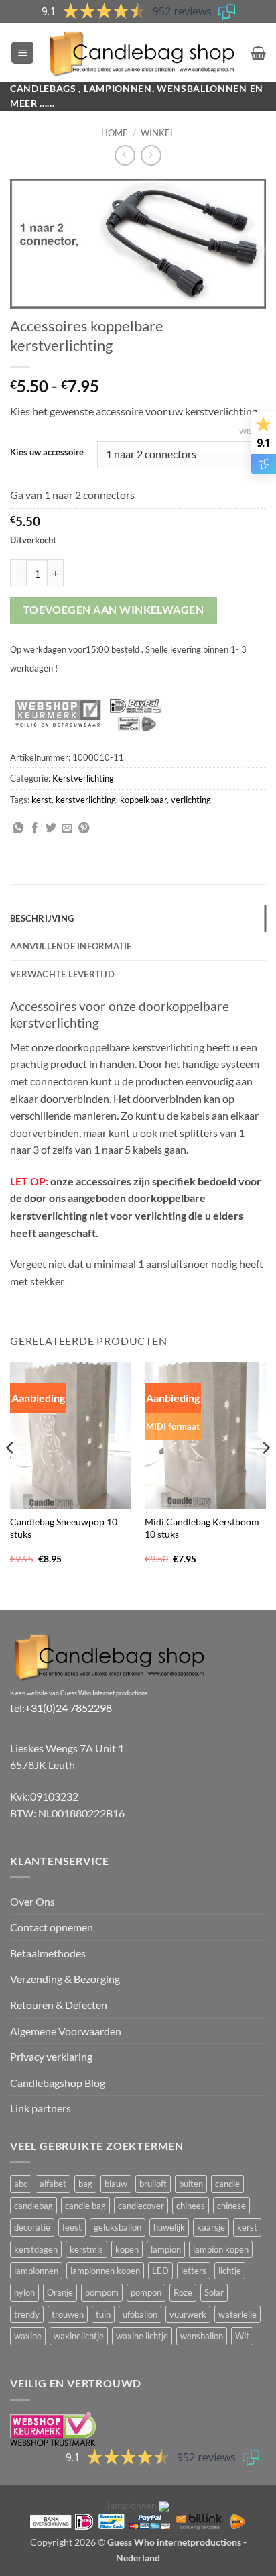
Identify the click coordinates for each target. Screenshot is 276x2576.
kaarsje (211, 2227)
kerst (42, 800)
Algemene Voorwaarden (66, 2031)
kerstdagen (36, 2249)
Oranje (60, 2292)
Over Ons (32, 1901)
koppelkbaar (143, 800)
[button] (22, 53)
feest (72, 2227)
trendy (27, 2314)
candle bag (85, 2206)
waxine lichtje (142, 2336)
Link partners (41, 2108)
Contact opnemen (52, 1927)
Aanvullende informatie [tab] (71, 946)
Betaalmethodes (48, 1953)
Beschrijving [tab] (42, 918)
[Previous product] (151, 155)
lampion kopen (221, 2249)
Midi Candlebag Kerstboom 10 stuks (202, 1528)
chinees (191, 2206)
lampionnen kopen (105, 2271)
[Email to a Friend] (67, 828)
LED (160, 2271)
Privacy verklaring (51, 2056)
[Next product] (125, 155)
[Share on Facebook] (35, 828)
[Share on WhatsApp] (18, 828)
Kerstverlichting (83, 778)
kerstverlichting (86, 800)
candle (227, 2184)
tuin (103, 2314)
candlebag (33, 2206)
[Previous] (11, 1475)
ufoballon (140, 2314)
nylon (24, 2292)
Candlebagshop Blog (58, 2083)
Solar (214, 2292)
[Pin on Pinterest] (84, 828)
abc (21, 2184)
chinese (231, 2206)
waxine (28, 2336)
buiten (191, 2184)
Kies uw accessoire (47, 453)
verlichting (191, 800)
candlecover (141, 2206)
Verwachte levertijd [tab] (62, 974)
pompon (146, 2292)
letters (194, 2271)
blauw (116, 2184)
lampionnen (36, 2271)
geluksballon (118, 2227)
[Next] (265, 1475)
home (115, 133)
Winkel (158, 133)
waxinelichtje (79, 2336)
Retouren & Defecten (59, 2005)
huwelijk (169, 2227)
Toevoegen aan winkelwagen (114, 610)
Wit (242, 2336)
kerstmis (86, 2249)
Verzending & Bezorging (65, 1979)
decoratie (32, 2227)
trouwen (68, 2314)
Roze (183, 2292)
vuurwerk (188, 2314)
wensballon (202, 2336)
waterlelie (237, 2314)
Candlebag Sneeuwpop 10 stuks (64, 1528)
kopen (127, 2249)
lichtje (230, 2271)
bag (85, 2184)
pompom (102, 2292)
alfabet (53, 2184)
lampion (166, 2249)
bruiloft (153, 2184)
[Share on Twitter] (51, 828)
